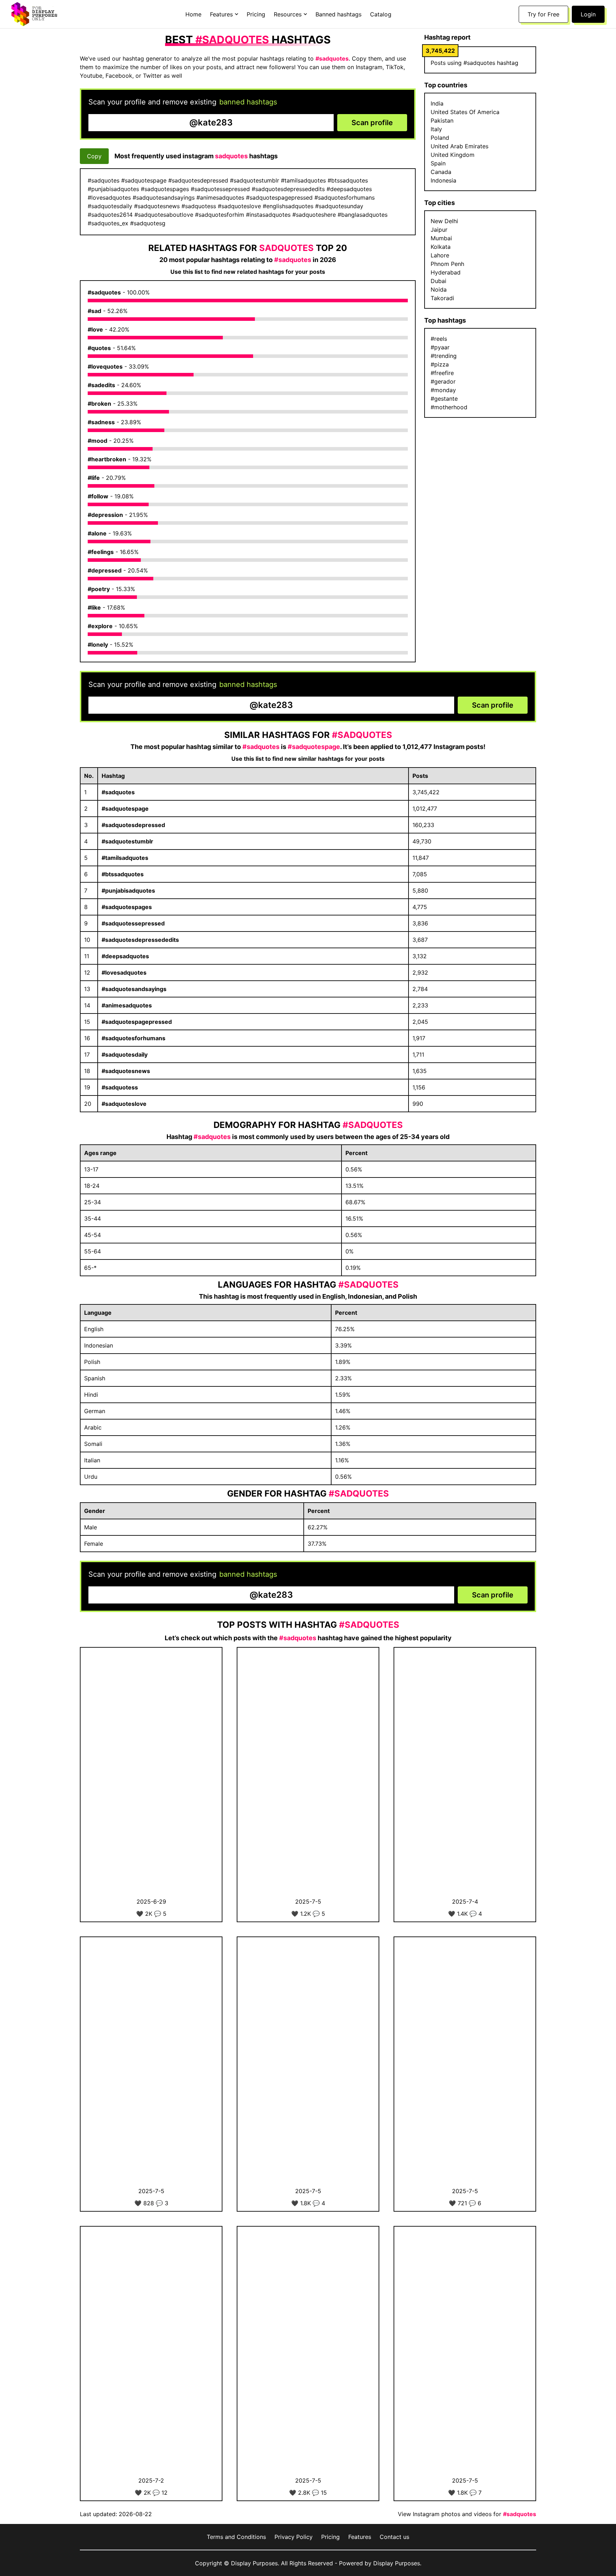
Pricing (256, 14)
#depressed (105, 570)
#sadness (101, 422)
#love (95, 329)
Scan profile (372, 123)
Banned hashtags (338, 14)
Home (193, 14)
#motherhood (449, 407)
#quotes (99, 348)
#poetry (99, 589)
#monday (443, 390)
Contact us (394, 2537)
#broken (99, 404)
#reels (439, 339)
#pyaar (440, 347)
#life (94, 478)
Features (360, 2537)
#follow (98, 496)
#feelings (101, 552)
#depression (105, 515)
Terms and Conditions (236, 2537)
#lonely (98, 645)
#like (94, 607)
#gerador (443, 381)
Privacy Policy (294, 2537)
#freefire (442, 373)
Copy (94, 156)
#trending (444, 356)
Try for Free (543, 14)
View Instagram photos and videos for (467, 2514)
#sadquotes (104, 292)
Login (588, 14)
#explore (100, 626)
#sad (94, 311)
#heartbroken (107, 459)
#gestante (444, 399)
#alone (97, 533)
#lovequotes (105, 366)
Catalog (381, 14)
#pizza (440, 364)
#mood (97, 441)
